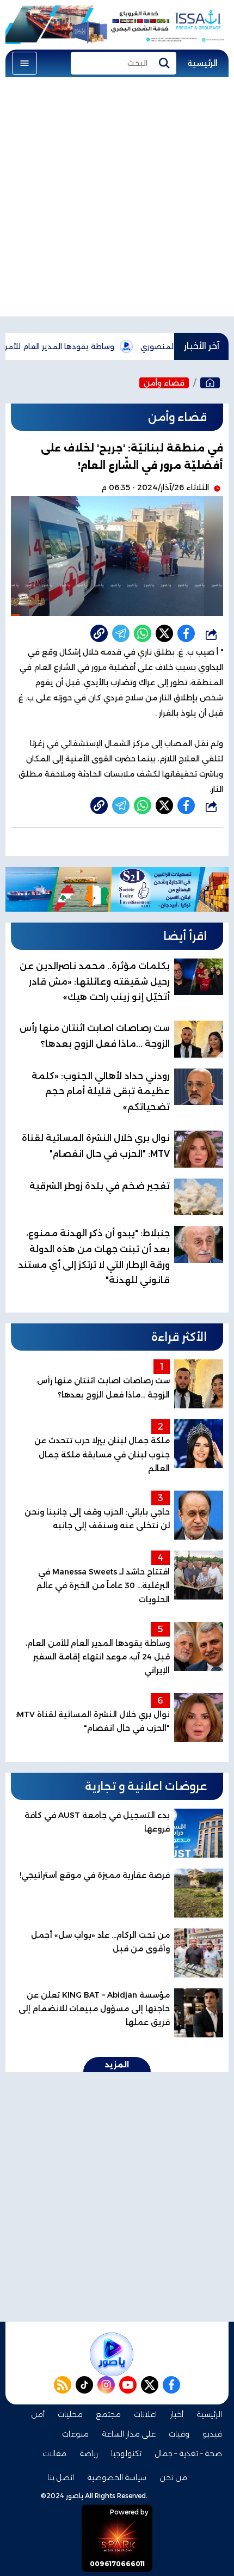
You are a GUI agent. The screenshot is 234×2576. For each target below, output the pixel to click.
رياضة (89, 2453)
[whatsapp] (99, 633)
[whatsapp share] (143, 633)
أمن (38, 2414)
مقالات (54, 2453)
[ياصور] (210, 383)
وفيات (179, 2434)
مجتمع (108, 2414)
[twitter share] (164, 633)
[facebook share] (186, 633)
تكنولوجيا (126, 2453)
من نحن (173, 2477)
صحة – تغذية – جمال (188, 2453)
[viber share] (121, 633)
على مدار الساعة (129, 2434)
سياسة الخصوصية (117, 2477)
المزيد (117, 2065)
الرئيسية (202, 63)
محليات (70, 2414)
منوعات (75, 2434)
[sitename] (112, 2354)
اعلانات (145, 2414)
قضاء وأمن (164, 383)
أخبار (177, 2414)
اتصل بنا (61, 2477)
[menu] (24, 63)
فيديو (212, 2434)
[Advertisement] (117, 199)
